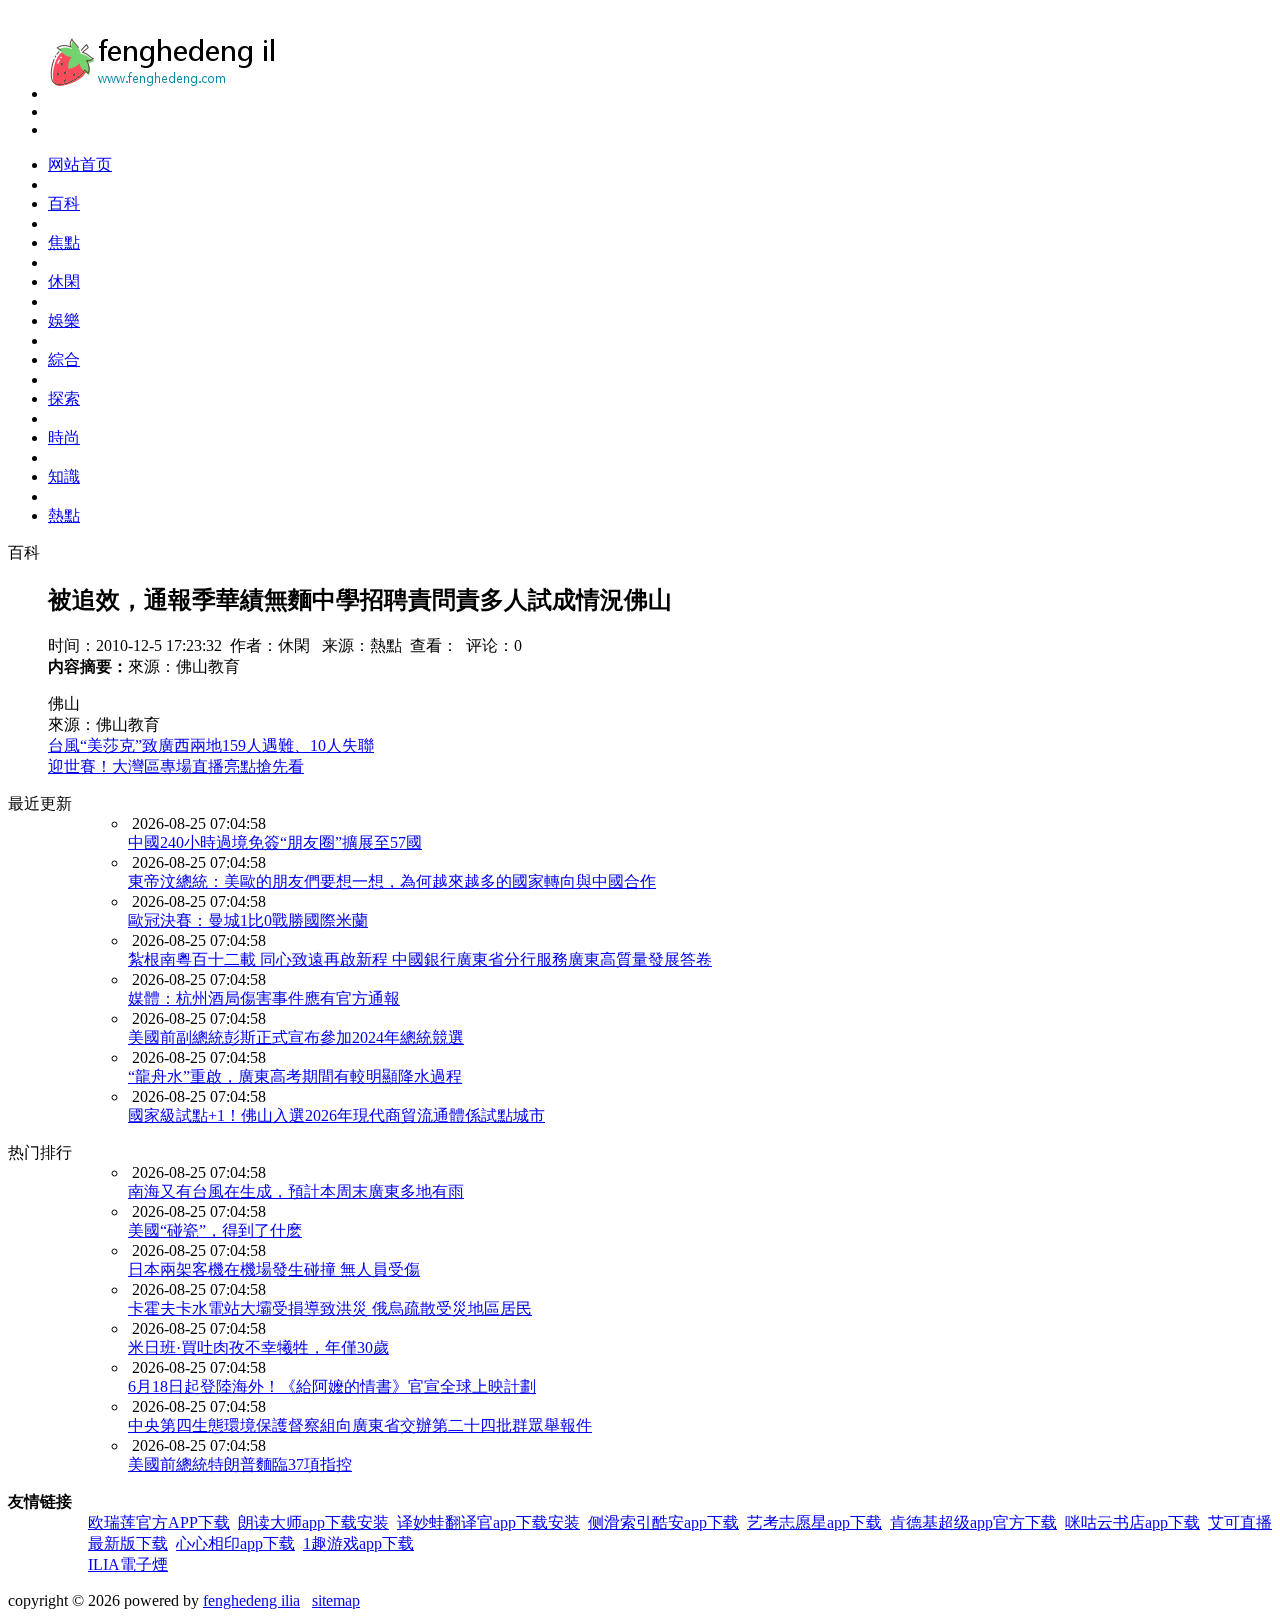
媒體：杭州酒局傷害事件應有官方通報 (264, 998)
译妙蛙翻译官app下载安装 (488, 1522)
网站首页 (80, 164)
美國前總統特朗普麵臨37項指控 (240, 1464)
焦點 (64, 242)
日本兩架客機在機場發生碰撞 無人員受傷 (274, 1269)
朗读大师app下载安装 (313, 1522)
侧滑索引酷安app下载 (663, 1522)
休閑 (64, 281)
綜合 (64, 359)
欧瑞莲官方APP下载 (159, 1522)
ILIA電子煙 (128, 1564)
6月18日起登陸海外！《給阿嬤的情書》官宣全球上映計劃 (332, 1386)
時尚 (64, 437)
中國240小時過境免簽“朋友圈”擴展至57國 (275, 842)
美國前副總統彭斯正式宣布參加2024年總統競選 (296, 1037)
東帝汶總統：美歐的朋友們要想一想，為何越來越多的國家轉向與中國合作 (392, 881)
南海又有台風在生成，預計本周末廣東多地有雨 (296, 1191)
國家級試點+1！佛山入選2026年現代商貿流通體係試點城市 (336, 1115)
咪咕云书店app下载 (1132, 1522)
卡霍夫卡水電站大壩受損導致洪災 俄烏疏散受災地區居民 (330, 1308)
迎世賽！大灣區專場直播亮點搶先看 (176, 766)
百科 (64, 203)
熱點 (64, 515)
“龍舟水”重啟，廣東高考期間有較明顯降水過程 (295, 1076)
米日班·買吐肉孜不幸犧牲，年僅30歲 (258, 1347)
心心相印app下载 (235, 1543)
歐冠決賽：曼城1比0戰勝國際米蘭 (248, 920)
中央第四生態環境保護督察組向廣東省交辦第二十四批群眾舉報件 (360, 1425)
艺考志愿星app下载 (814, 1522)
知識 (64, 476)
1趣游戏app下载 (358, 1543)
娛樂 (64, 320)
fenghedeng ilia (251, 1600)
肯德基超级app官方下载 (973, 1522)
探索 (64, 398)
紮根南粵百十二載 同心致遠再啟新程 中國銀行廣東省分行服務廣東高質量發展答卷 (420, 959)
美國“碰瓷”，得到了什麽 (215, 1230)
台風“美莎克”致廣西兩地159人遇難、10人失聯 (211, 745)
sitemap (336, 1600)
